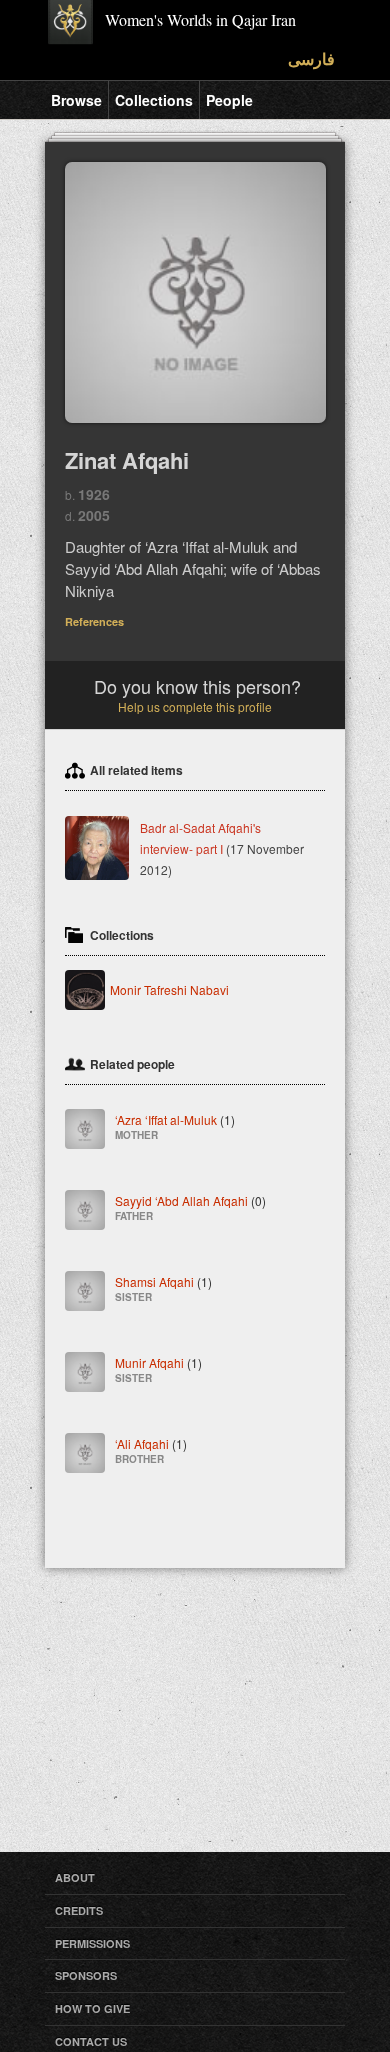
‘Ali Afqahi (151, 1449)
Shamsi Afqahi (163, 1287)
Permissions (92, 1943)
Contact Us (91, 2041)
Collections (154, 100)
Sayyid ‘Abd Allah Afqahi (190, 1206)
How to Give (92, 2008)
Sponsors (86, 1975)
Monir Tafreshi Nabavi (169, 989)
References (94, 621)
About (75, 1877)
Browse (76, 100)
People (229, 100)
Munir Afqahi (158, 1368)
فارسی (311, 58)
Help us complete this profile (195, 706)
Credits (79, 1910)
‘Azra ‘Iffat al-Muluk (175, 1125)
